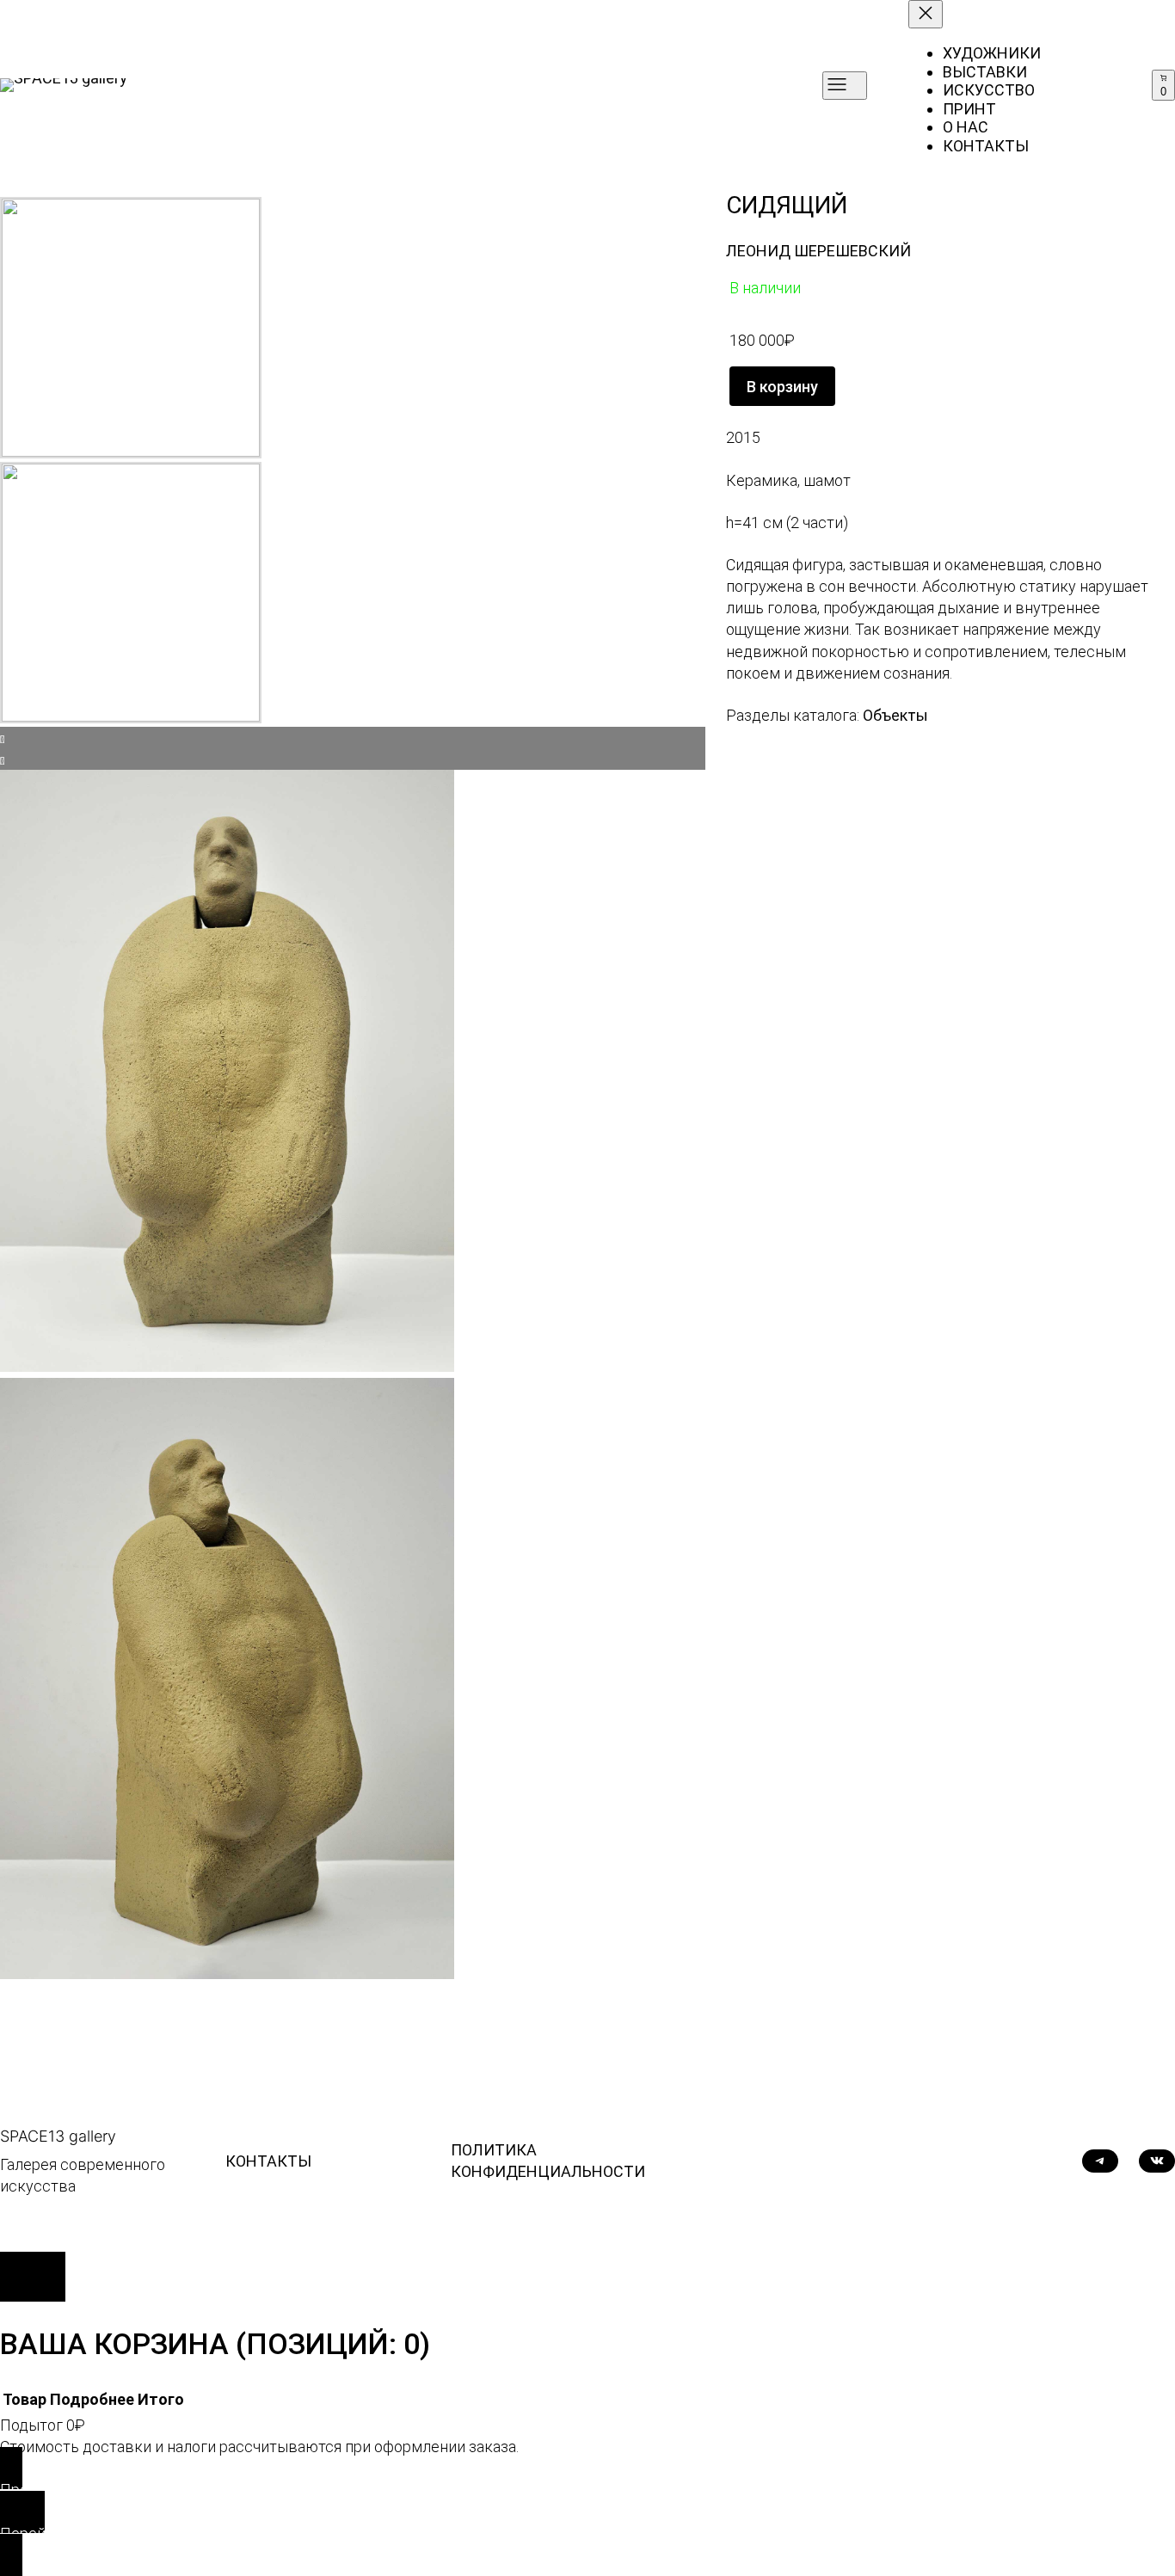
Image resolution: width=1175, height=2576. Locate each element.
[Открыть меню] (845, 86)
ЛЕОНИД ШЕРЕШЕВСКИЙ (818, 251)
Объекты (895, 715)
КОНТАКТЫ (268, 2161)
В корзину (782, 387)
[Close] (33, 2277)
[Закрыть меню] (926, 14)
